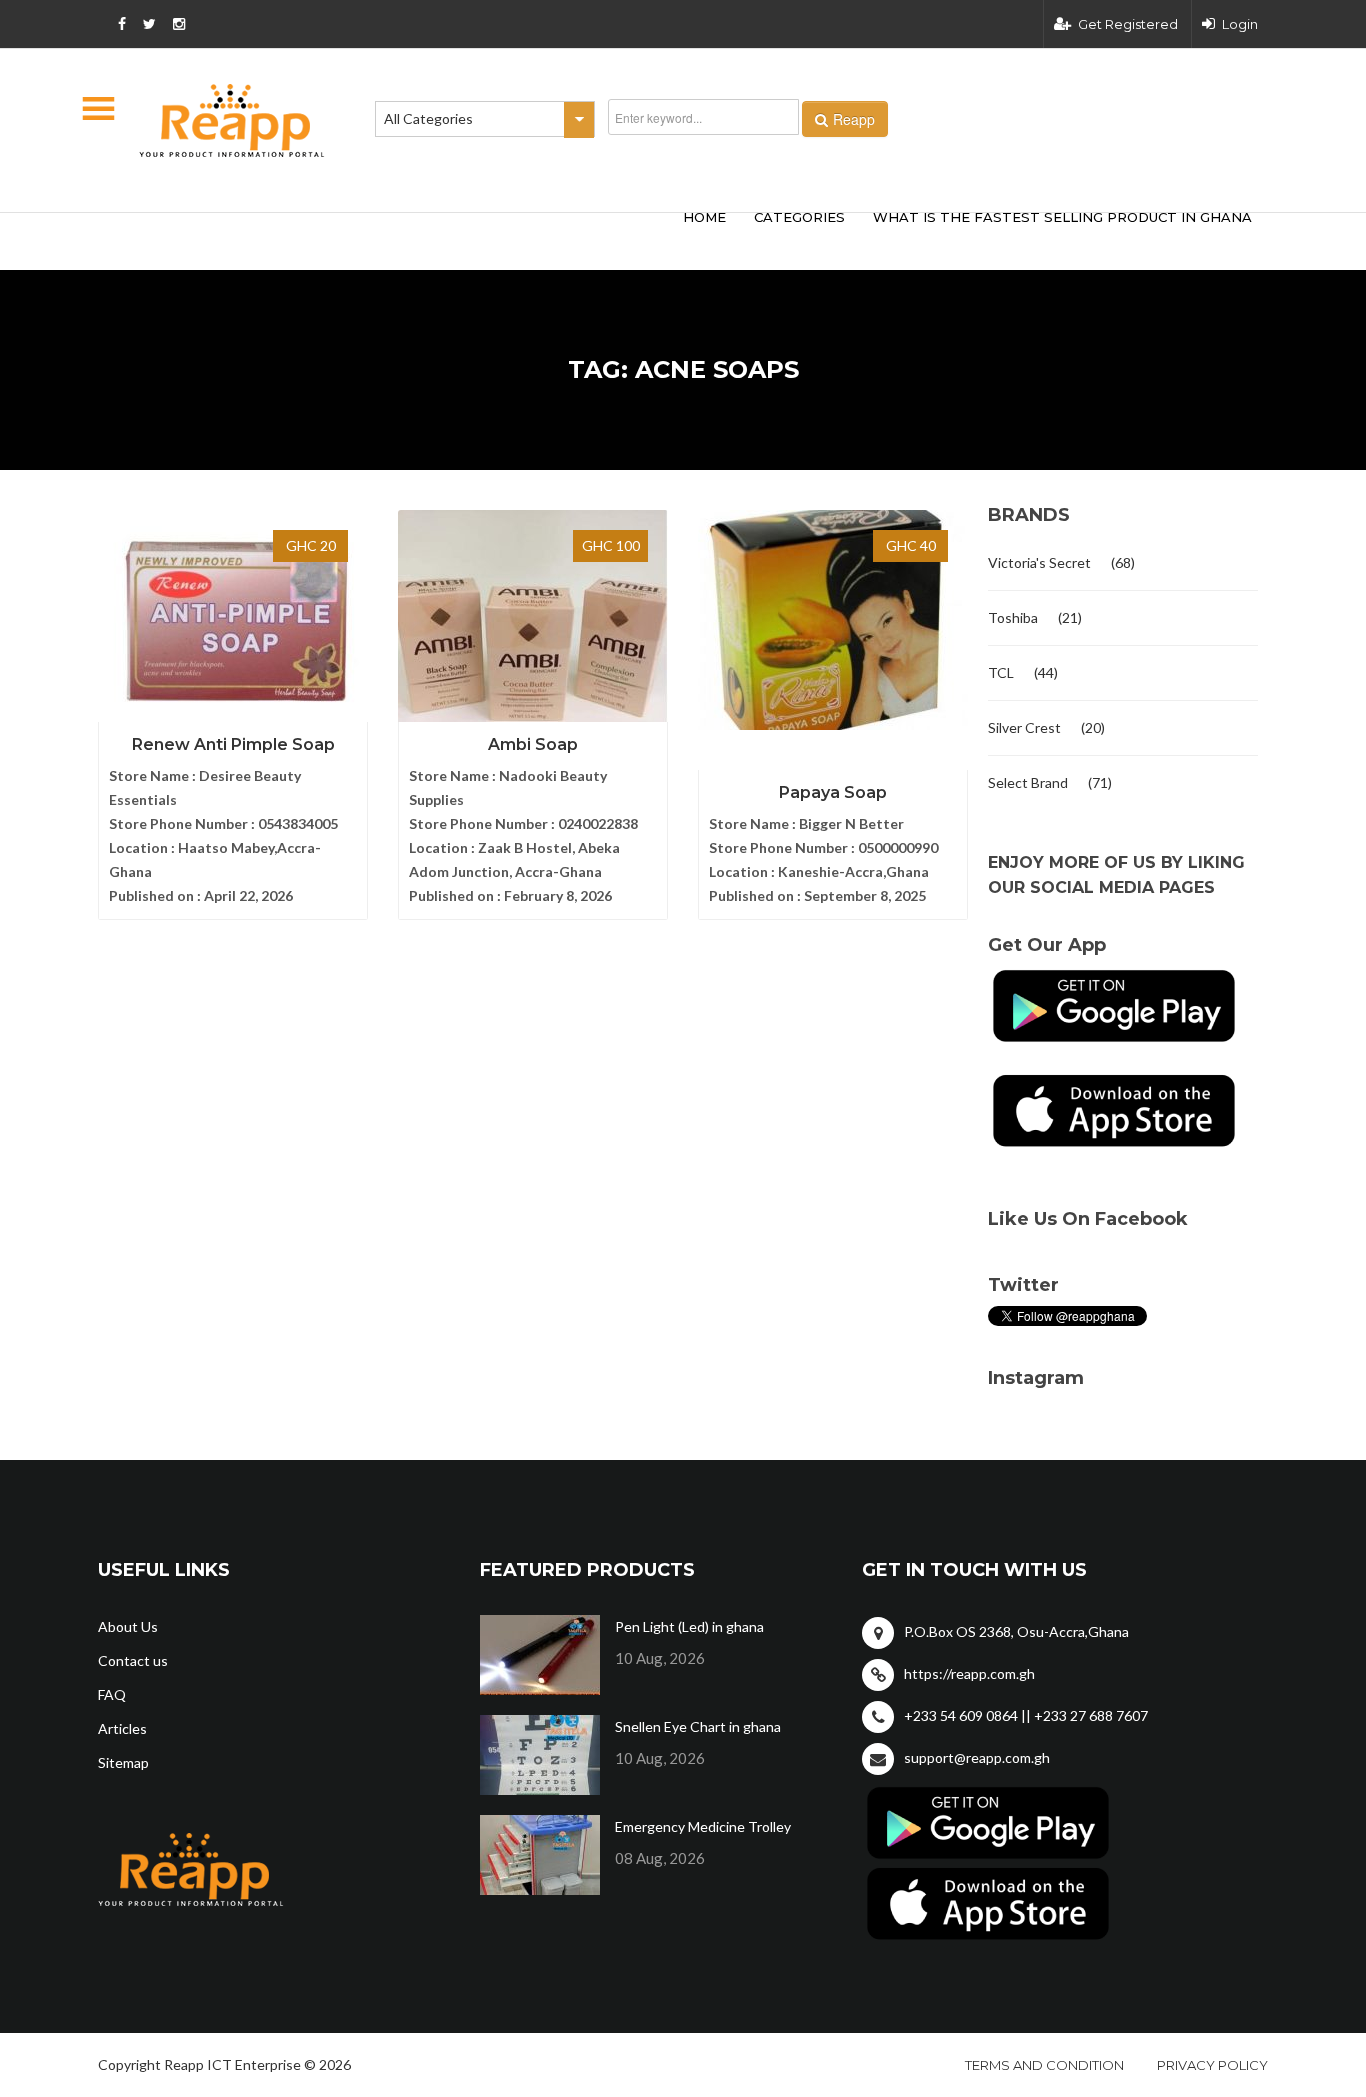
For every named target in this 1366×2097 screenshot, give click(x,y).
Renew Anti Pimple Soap (233, 744)
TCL (1001, 672)
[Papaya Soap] (833, 620)
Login (1240, 24)
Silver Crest (1024, 727)
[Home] (232, 120)
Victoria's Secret (1039, 562)
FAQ (112, 1694)
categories (799, 217)
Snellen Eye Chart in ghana (698, 1726)
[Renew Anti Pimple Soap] (233, 620)
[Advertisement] (393, 238)
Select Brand (1028, 782)
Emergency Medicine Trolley (703, 1826)
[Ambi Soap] (533, 620)
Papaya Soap (833, 792)
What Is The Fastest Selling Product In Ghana (1062, 217)
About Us (128, 1626)
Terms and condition (1044, 2065)
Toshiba (1013, 617)
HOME (704, 217)
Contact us (133, 1660)
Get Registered (1128, 24)
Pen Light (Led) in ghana (689, 1626)
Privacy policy (1212, 2065)
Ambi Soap (533, 744)
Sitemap (123, 1762)
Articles (122, 1728)
